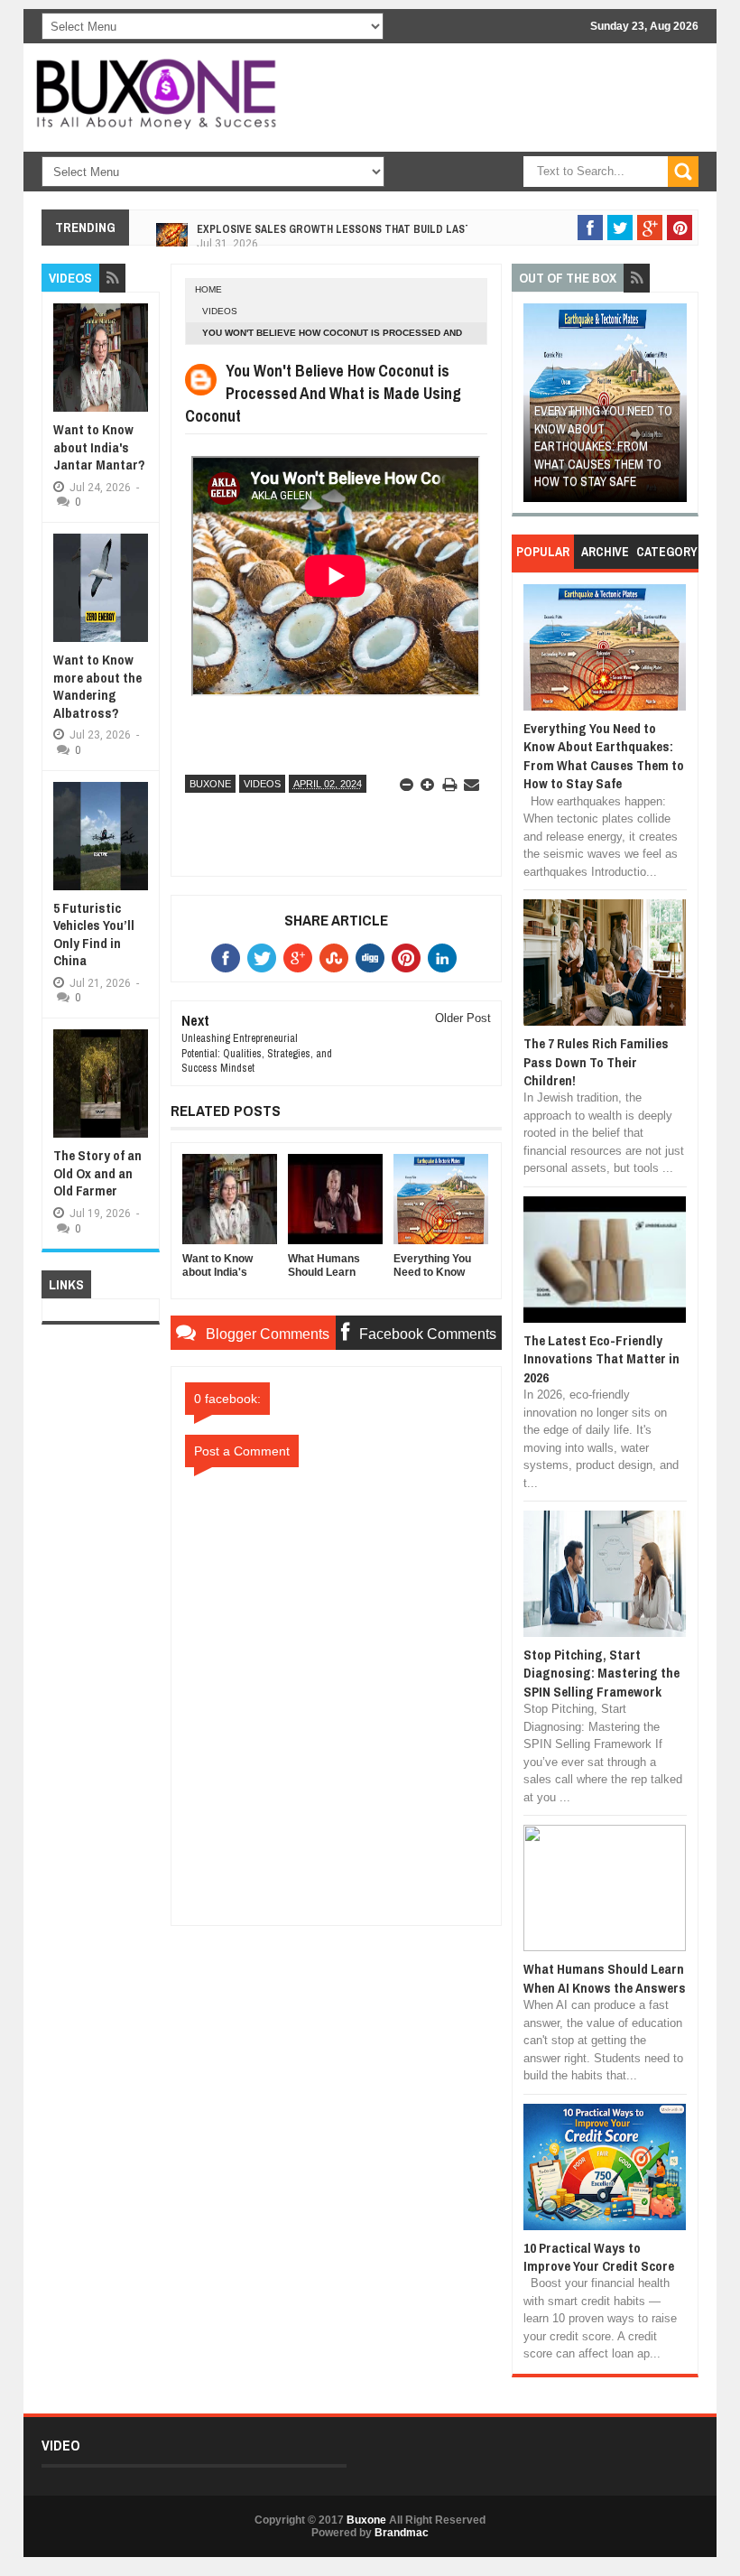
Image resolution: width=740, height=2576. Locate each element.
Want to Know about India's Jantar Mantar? (99, 447)
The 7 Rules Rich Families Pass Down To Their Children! (596, 1062)
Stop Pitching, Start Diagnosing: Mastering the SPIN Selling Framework (601, 1673)
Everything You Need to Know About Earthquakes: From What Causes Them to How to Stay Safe (603, 446)
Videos (220, 311)
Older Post (463, 1018)
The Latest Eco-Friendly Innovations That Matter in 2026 (601, 1359)
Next (675, 409)
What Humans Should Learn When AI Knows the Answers (605, 1978)
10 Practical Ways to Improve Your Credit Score (599, 2257)
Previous (536, 409)
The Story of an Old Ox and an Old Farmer (97, 1173)
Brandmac (402, 2533)
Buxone (210, 784)
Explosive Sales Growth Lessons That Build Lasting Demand (365, 220)
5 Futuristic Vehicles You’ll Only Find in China (94, 935)
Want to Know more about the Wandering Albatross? (97, 686)
